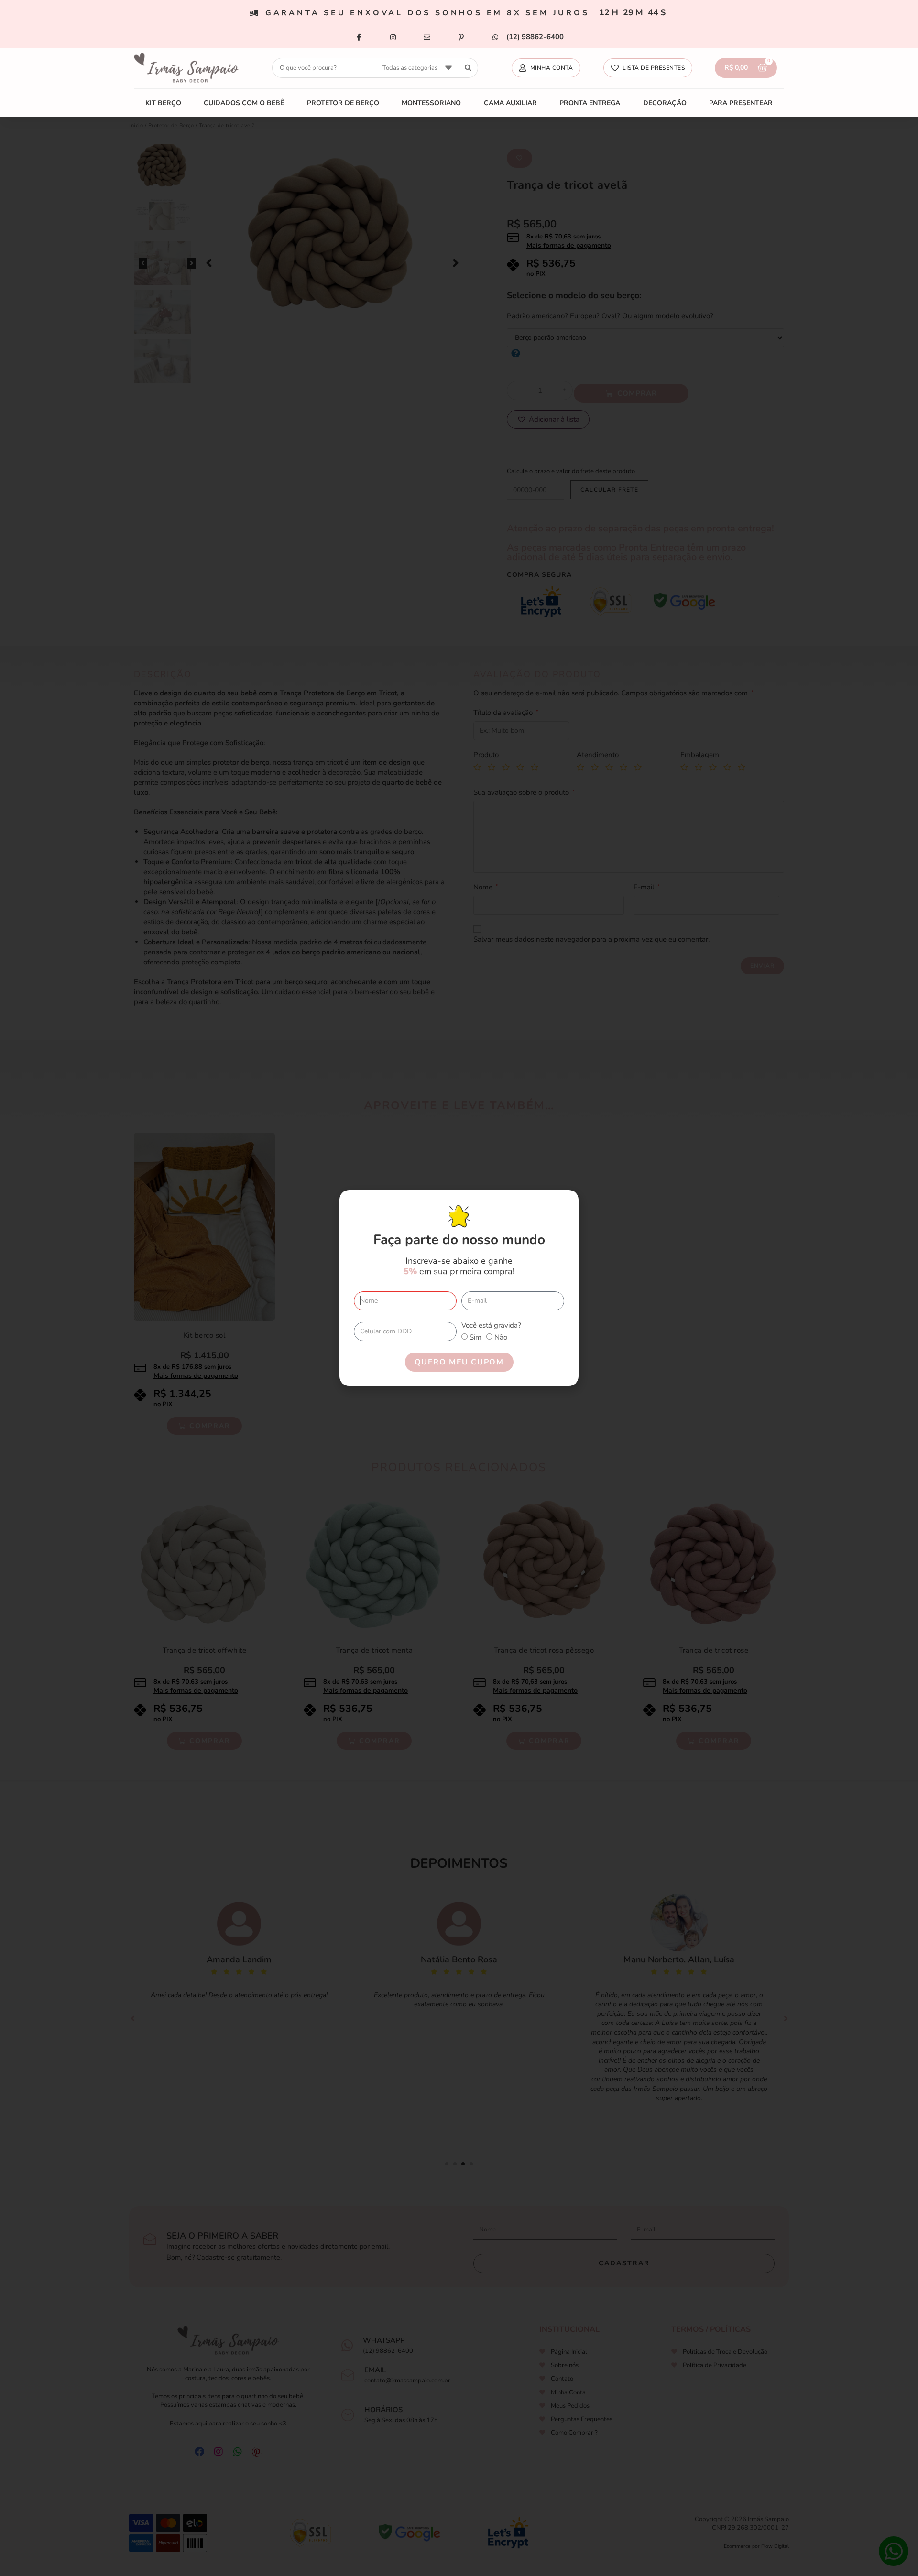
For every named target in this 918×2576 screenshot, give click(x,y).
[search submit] (468, 68)
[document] (459, 1288)
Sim (475, 1337)
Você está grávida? (491, 1325)
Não (501, 1337)
